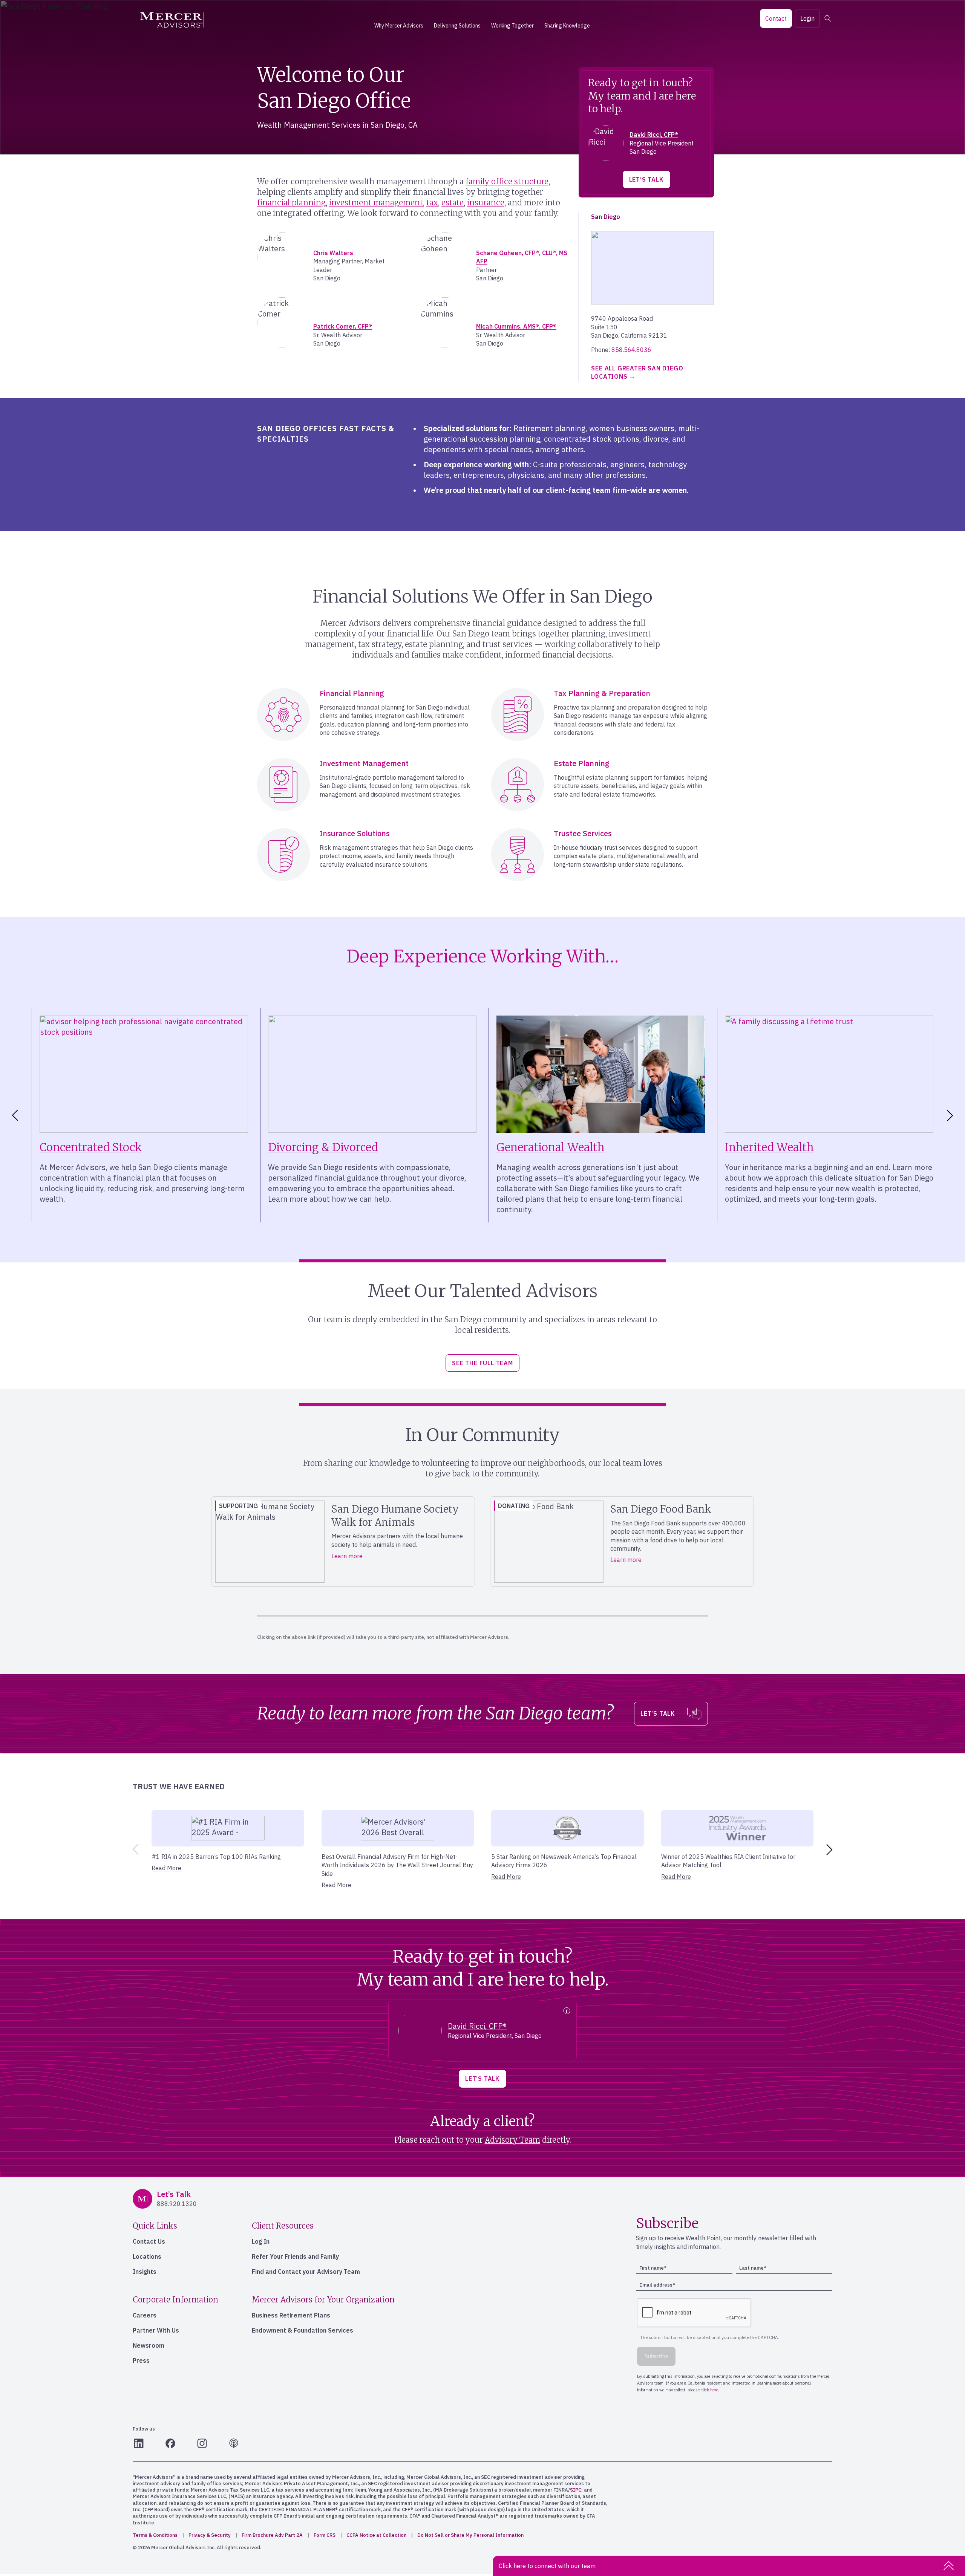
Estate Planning (582, 763)
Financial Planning (352, 693)
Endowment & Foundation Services (303, 2330)
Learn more (347, 1556)
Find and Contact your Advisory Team (306, 2272)
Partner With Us (156, 2330)
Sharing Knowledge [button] (567, 26)
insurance (486, 203)
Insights (145, 2272)
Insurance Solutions (355, 833)
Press (141, 2360)
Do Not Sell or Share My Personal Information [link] (470, 2535)
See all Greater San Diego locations (637, 372)
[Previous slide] (134, 1849)
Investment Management (364, 763)
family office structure (507, 181)
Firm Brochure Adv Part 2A (272, 2535)
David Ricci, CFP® (654, 135)
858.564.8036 (631, 350)
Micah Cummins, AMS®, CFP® (516, 326)
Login (807, 18)
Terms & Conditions (155, 2535)
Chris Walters (333, 253)
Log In (261, 2241)
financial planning (291, 203)
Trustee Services (583, 833)
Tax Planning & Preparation (602, 693)
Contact (776, 18)
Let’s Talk (646, 179)
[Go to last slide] (14, 1115)
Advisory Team (512, 2140)
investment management (376, 203)
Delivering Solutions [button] (457, 26)
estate (453, 203)
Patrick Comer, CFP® (343, 326)
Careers (145, 2315)
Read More (166, 1868)
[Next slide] (951, 1115)
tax (432, 203)
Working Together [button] (512, 26)
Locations (147, 2256)
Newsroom (149, 2345)
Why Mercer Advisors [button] (399, 26)
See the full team (482, 1363)
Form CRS (325, 2535)
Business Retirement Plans (291, 2315)
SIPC (576, 2490)
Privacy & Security (210, 2535)
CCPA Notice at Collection (376, 2535)
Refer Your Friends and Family (295, 2256)
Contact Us (149, 2241)
